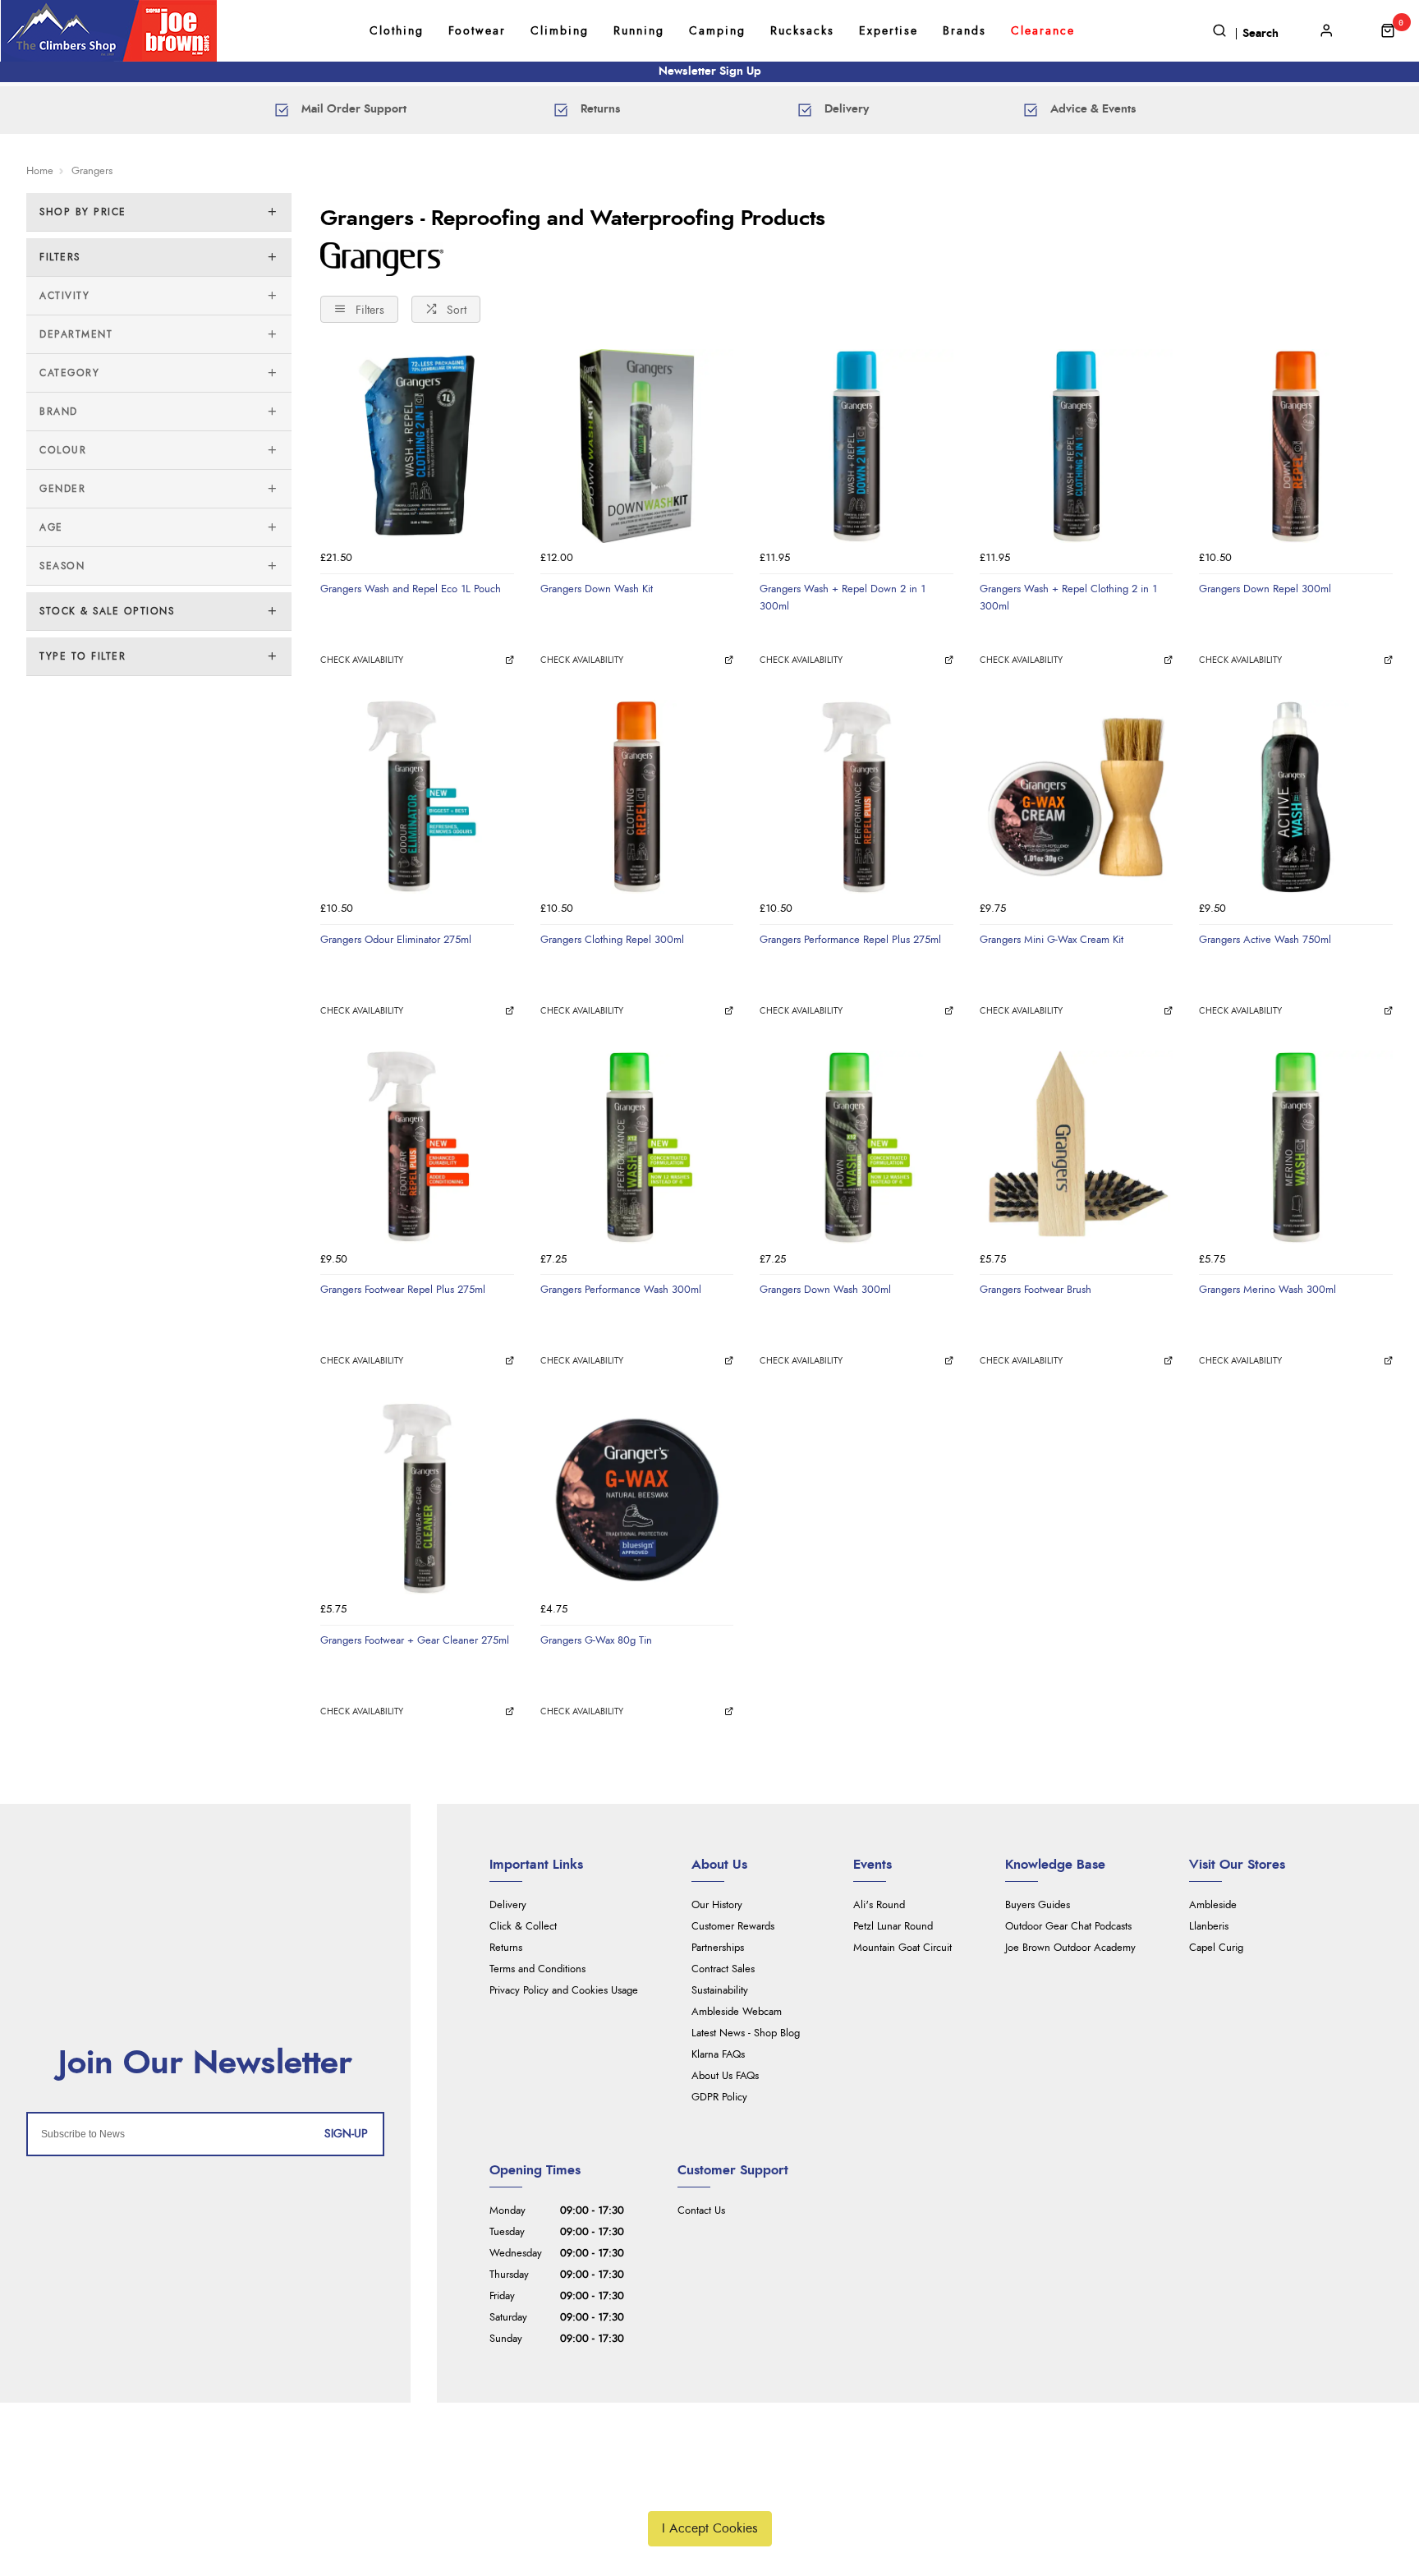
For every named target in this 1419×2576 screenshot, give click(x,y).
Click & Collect (523, 1927)
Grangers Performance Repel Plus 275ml (850, 940)
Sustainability (720, 1991)
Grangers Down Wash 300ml (825, 1290)
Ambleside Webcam (737, 2012)
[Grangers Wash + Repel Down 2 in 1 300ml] (856, 446)
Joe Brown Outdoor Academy (1070, 1948)
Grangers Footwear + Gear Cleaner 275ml (415, 1640)
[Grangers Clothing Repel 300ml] (637, 797)
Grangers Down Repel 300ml (1265, 589)
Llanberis (1209, 1927)
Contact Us (701, 2211)
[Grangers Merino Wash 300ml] (1296, 1148)
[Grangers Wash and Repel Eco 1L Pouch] (417, 446)
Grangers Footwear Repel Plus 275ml (403, 1290)
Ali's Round (879, 1905)
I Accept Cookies (710, 2528)
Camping (717, 31)
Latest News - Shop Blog (746, 2033)
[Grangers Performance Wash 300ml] (637, 1148)
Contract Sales (723, 1969)
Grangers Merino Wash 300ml (1267, 1290)
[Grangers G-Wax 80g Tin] (637, 1498)
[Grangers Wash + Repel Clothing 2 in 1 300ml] (1077, 446)
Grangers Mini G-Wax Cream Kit (1052, 940)
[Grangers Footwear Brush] (1077, 1148)
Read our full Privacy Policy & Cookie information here (709, 2490)
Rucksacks (802, 31)
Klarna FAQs (718, 2055)
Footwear (477, 31)
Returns (506, 1948)
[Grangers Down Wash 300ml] (856, 1148)
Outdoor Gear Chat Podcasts (1068, 1927)
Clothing (397, 31)
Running (639, 31)
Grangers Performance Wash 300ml (621, 1290)
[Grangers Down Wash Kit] (637, 446)
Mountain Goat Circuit (902, 1948)
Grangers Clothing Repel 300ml (612, 940)
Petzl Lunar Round (893, 1927)
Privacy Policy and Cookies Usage (564, 1991)
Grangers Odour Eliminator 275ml (396, 940)
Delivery (508, 1905)
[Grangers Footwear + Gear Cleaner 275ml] (417, 1498)
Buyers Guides (1038, 1905)
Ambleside (1213, 1905)
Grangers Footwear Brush (1036, 1290)
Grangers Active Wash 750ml (1265, 940)
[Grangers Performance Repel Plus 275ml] (856, 797)
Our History (717, 1905)
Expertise (889, 31)
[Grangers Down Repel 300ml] (1296, 446)
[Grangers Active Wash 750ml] (1296, 797)
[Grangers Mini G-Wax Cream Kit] (1077, 797)
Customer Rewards (733, 1927)
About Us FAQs (725, 2076)
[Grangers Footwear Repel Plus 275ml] (417, 1148)
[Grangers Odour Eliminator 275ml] (417, 797)
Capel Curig (1216, 1948)
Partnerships (718, 1948)
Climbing (560, 31)
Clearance (1043, 31)
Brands (964, 31)
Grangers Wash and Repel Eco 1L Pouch (411, 589)
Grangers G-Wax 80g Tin (596, 1640)
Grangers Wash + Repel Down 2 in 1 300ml (843, 598)
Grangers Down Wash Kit (597, 589)
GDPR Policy (719, 2098)
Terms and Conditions (537, 1969)
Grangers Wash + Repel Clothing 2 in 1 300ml (1068, 598)
